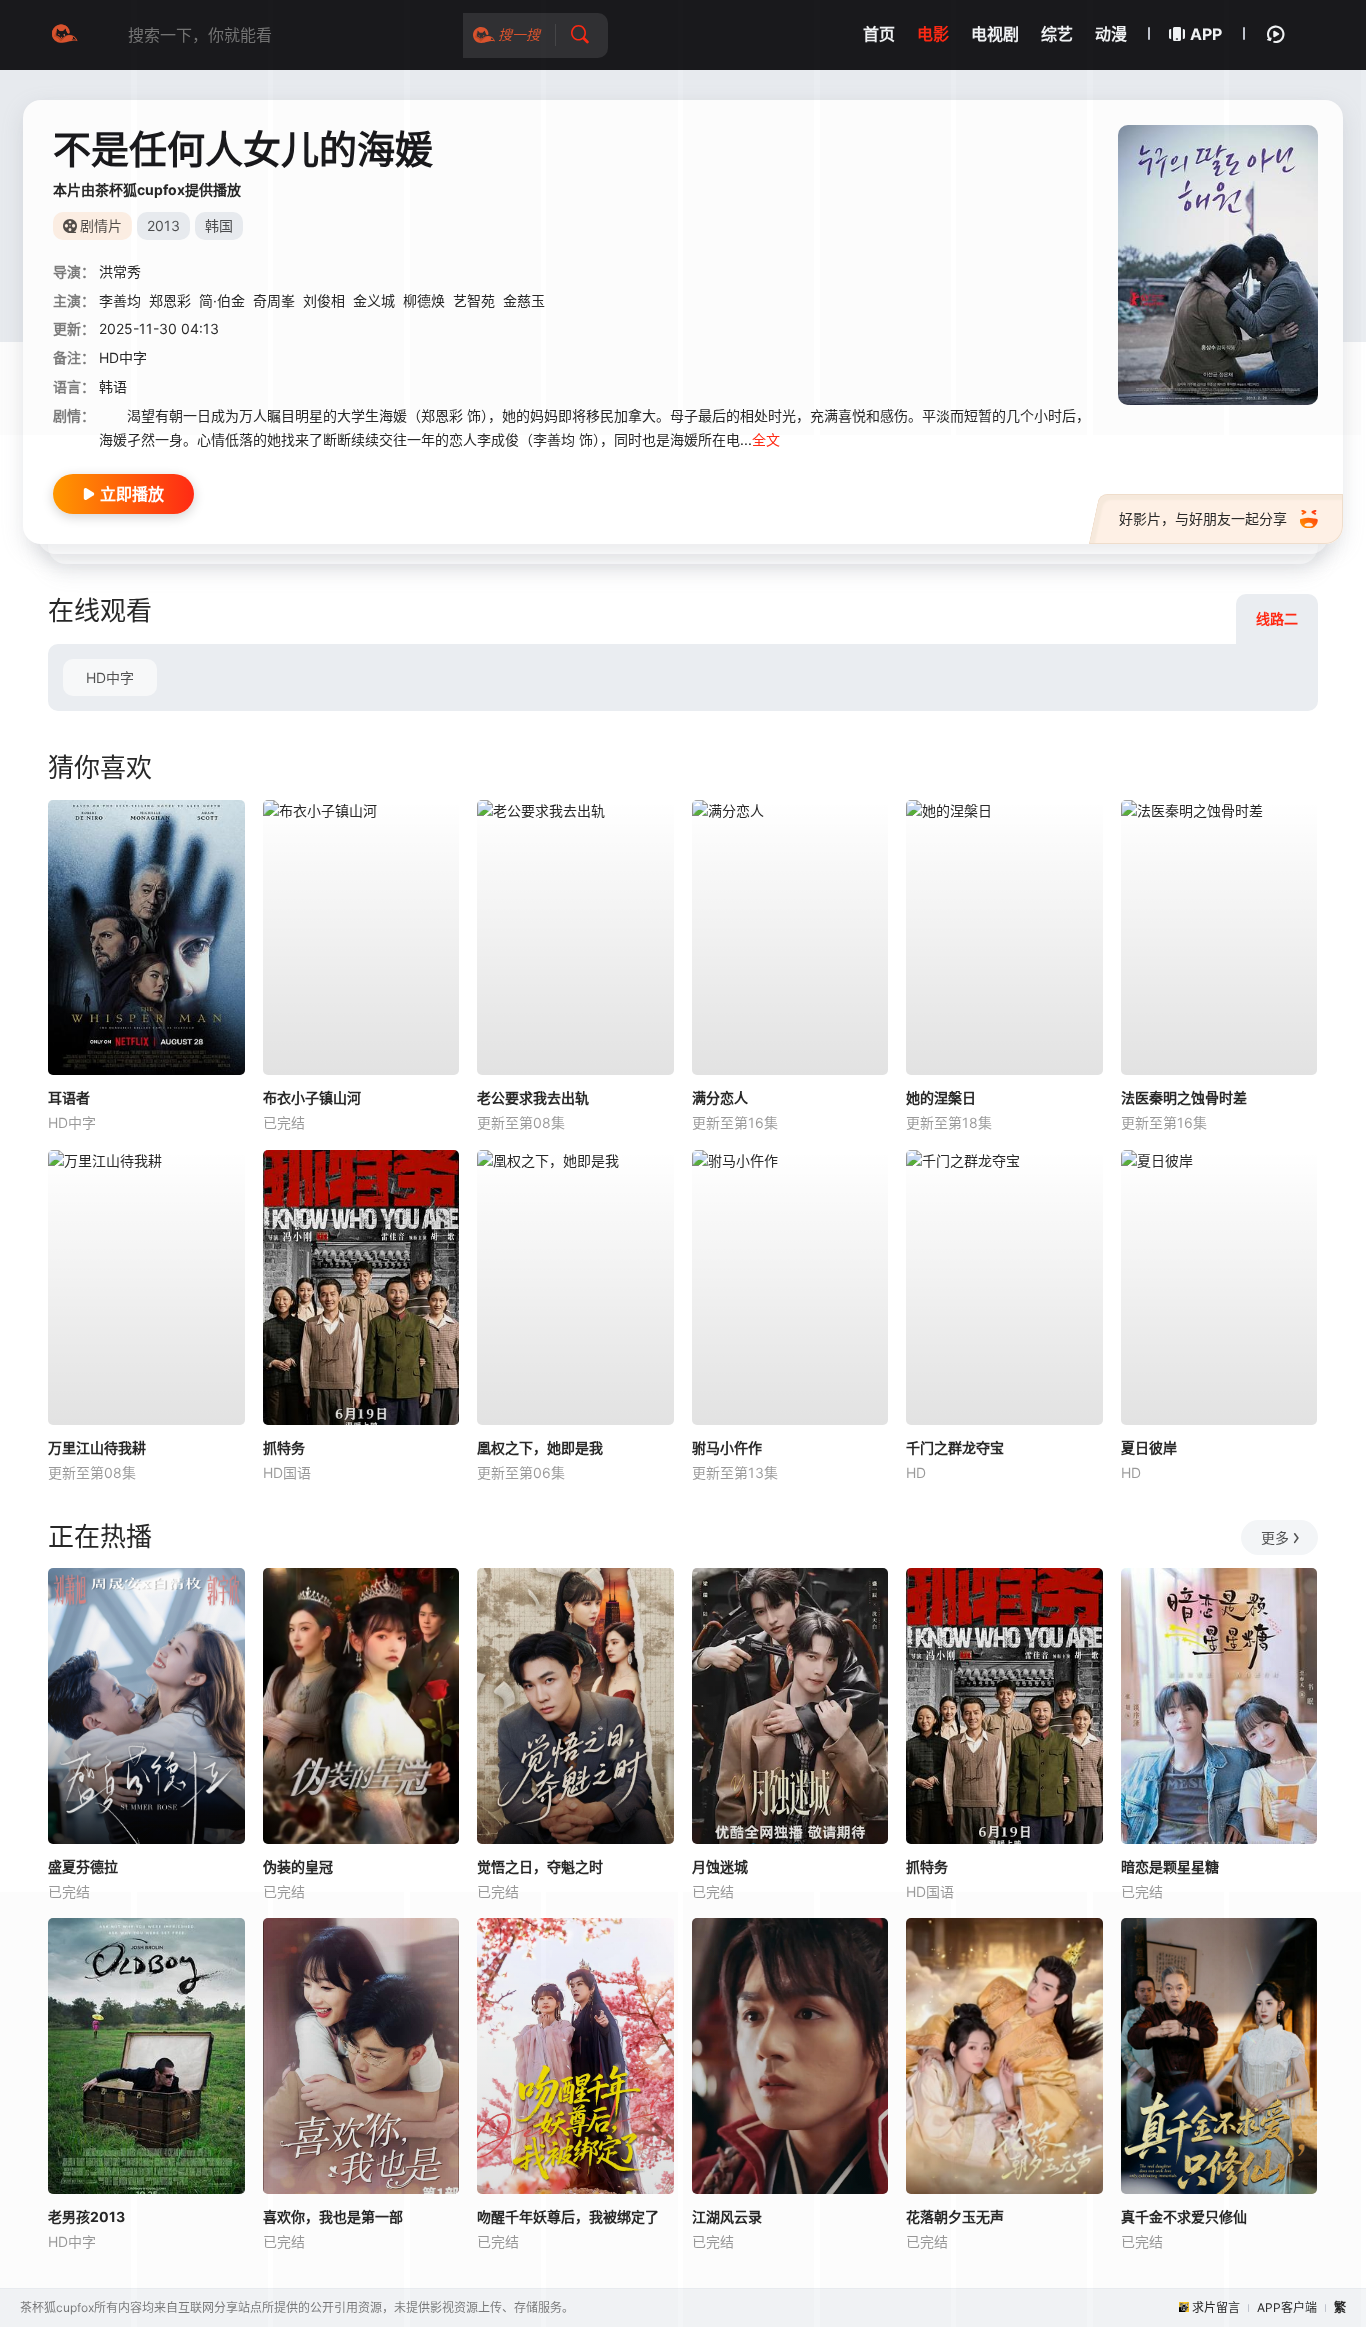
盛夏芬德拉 (83, 1866)
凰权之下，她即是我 (540, 1447)
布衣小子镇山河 (312, 1097)
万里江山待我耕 (97, 1447)
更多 (1275, 1537)
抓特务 (284, 1447)
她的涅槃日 (941, 1097)
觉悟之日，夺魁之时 (540, 1866)
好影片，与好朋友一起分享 (1203, 518)
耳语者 (69, 1097)
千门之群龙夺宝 (955, 1447)
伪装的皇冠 (298, 1866)
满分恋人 (720, 1097)
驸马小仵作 (727, 1447)
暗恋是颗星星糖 (1170, 1866)
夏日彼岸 (1149, 1447)
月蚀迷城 (720, 1866)
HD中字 (110, 677)
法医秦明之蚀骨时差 (1184, 1097)
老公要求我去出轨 (533, 1097)
